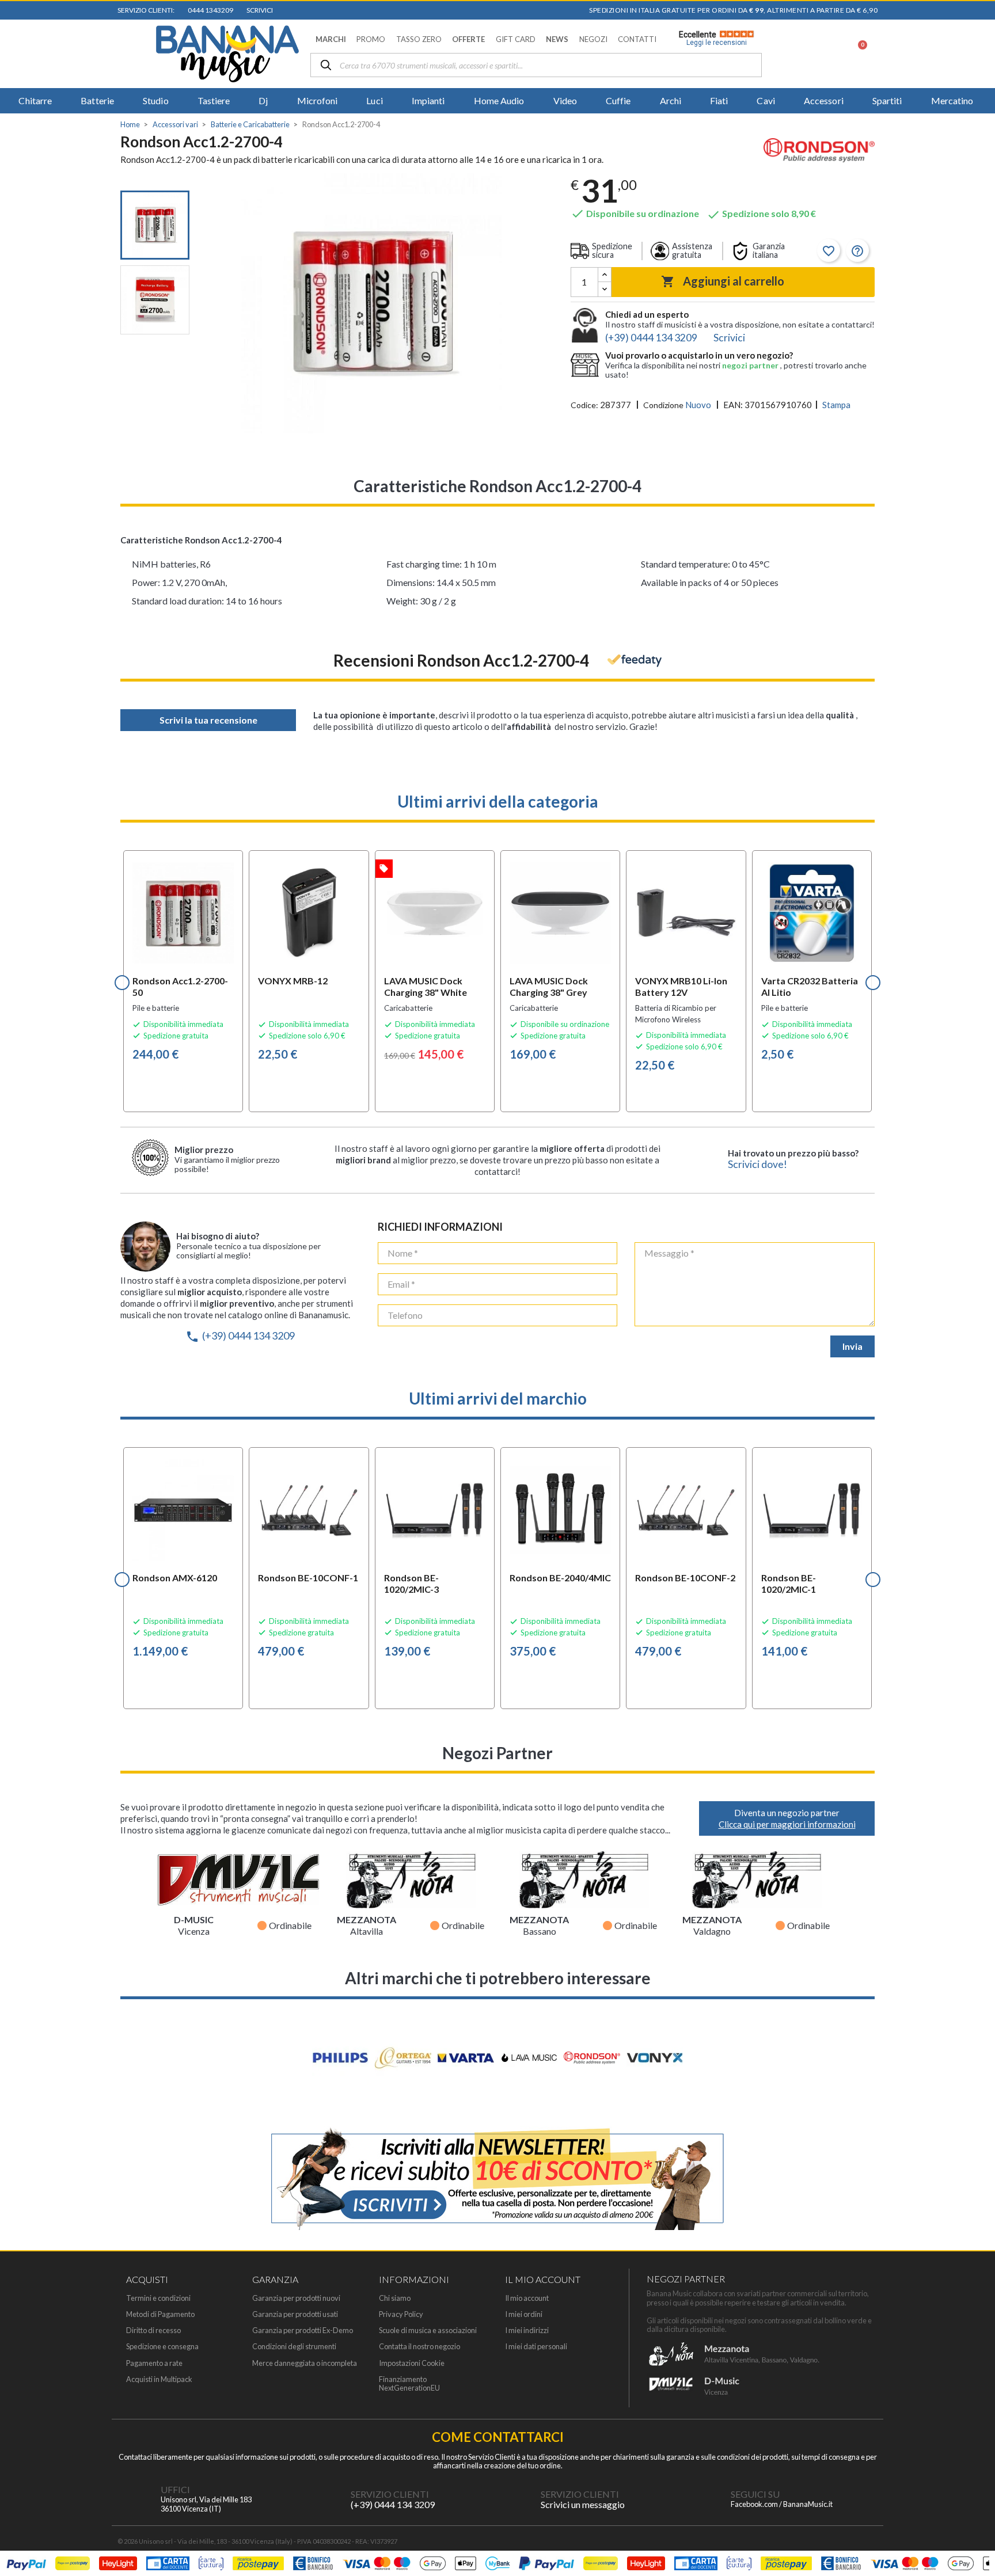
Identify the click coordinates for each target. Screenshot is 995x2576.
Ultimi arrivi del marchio (498, 1398)
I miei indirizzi (527, 2330)
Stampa (836, 405)
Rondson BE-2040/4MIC (560, 1578)
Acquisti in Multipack (159, 2379)
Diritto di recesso (153, 2330)
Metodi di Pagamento (160, 2314)
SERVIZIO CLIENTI (390, 2494)
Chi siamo (395, 2298)
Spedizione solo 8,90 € (761, 213)
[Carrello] (856, 54)
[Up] (605, 275)
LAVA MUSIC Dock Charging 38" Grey (549, 986)
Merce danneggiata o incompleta (305, 2363)
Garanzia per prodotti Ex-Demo (303, 2330)
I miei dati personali (536, 2347)
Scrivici (259, 10)
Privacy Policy (401, 2314)
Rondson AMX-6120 (175, 1578)
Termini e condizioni (158, 2298)
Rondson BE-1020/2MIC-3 (411, 1583)
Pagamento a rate (154, 2363)
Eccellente (713, 39)
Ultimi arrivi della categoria (498, 801)
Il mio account (527, 2298)
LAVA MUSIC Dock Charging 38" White (426, 986)
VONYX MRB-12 (293, 981)
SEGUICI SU (755, 2494)
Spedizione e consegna (162, 2347)
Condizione (663, 405)
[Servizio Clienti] (328, 2499)
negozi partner (751, 365)
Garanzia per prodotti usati (295, 2314)
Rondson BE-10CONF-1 (308, 1578)
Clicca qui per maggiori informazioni (787, 1824)
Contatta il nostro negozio (419, 2347)
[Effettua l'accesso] (828, 54)
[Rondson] (819, 152)
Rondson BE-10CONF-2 (685, 1578)
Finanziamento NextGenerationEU (409, 2384)
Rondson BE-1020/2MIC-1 (789, 1583)
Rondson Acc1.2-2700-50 (180, 986)
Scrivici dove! (757, 1164)
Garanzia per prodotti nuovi (296, 2298)
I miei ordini (524, 2314)
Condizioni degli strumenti (294, 2347)
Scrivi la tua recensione (208, 720)
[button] (331, 39)
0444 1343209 (209, 10)
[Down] (605, 289)
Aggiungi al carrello (723, 281)
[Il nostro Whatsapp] (518, 2499)
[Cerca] (326, 66)
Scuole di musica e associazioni (428, 2330)
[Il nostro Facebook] (708, 2499)
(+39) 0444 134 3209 (240, 1335)
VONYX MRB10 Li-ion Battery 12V (681, 986)
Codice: (584, 405)
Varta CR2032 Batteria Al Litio (810, 986)
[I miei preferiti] (797, 54)
